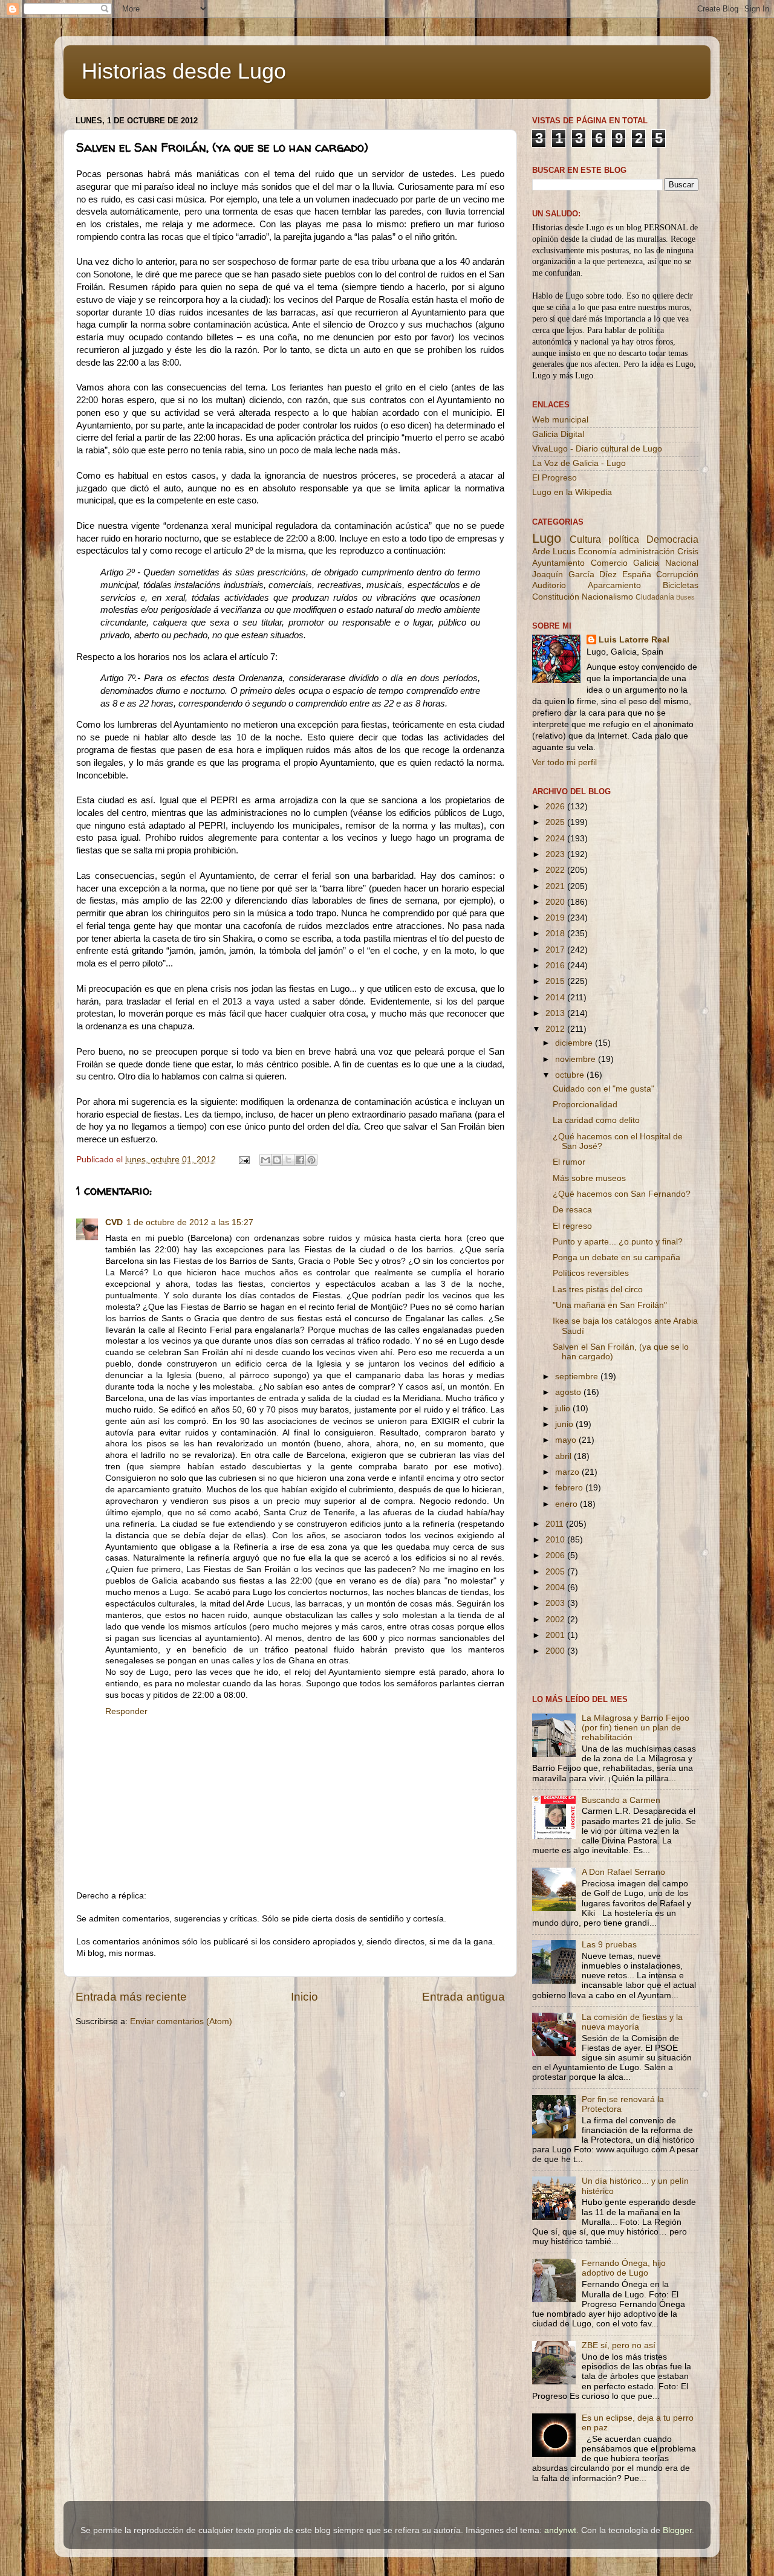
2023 (556, 854)
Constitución (556, 597)
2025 (556, 822)
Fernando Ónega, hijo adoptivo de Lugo (624, 2268)
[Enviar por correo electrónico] (265, 1160)
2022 (556, 870)
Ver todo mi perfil (564, 762)
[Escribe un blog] (277, 1160)
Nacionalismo (607, 597)
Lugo (547, 538)
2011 (556, 1524)
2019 (556, 918)
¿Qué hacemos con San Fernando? (622, 1194)
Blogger (677, 2530)
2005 (556, 1572)
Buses (685, 597)
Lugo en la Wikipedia (572, 492)
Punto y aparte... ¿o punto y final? (618, 1242)
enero (567, 1504)
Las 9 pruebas (609, 1945)
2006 (556, 1555)
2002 (556, 1620)
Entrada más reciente (131, 1997)
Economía (597, 552)
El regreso (572, 1226)
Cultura (585, 539)
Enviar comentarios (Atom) (181, 2021)
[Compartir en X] (288, 1160)
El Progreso (554, 478)
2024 (556, 839)
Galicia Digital (558, 434)
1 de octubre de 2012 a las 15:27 (190, 1222)
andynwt (560, 2530)
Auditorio (549, 585)
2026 (556, 807)
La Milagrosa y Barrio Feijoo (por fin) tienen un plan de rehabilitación (636, 1728)
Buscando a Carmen (621, 1800)
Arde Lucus (554, 552)
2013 (556, 1013)
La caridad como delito (596, 1120)
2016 (556, 966)
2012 (556, 1029)
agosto (569, 1392)
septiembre (578, 1377)
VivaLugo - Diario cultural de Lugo (597, 449)
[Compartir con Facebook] (300, 1160)
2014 (556, 998)
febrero (570, 1488)
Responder (126, 1711)
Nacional (682, 563)
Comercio (609, 563)
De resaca (572, 1210)
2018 (556, 934)
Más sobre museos (589, 1178)
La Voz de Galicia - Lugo (579, 463)
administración (647, 552)
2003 (556, 1603)
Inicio (304, 1997)
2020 (556, 902)
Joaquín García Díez (574, 574)
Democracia (672, 539)
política (624, 539)
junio (565, 1424)
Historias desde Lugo (184, 71)
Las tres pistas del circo (598, 1290)
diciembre (575, 1043)
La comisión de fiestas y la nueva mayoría (632, 2022)
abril (564, 1456)
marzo (568, 1472)
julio (564, 1409)
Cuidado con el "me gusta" (603, 1089)
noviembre (577, 1059)
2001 (556, 1635)
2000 (556, 1651)
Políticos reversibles (591, 1273)
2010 (556, 1540)
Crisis (688, 552)
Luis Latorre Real (634, 640)
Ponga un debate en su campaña (616, 1257)
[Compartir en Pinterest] (311, 1160)
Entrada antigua (463, 1997)
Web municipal (560, 420)
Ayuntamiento (558, 563)
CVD (114, 1222)
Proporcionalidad (585, 1105)
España (637, 574)
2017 (556, 950)
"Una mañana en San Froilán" (610, 1305)
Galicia (646, 563)
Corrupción (677, 574)
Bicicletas (681, 585)
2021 (556, 886)
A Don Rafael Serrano (623, 1872)
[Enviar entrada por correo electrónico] (243, 1160)
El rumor (569, 1162)
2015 (556, 981)
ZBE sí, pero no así (619, 2345)
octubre (571, 1075)
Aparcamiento (614, 585)
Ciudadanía (655, 597)
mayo (567, 1440)
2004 (556, 1587)
